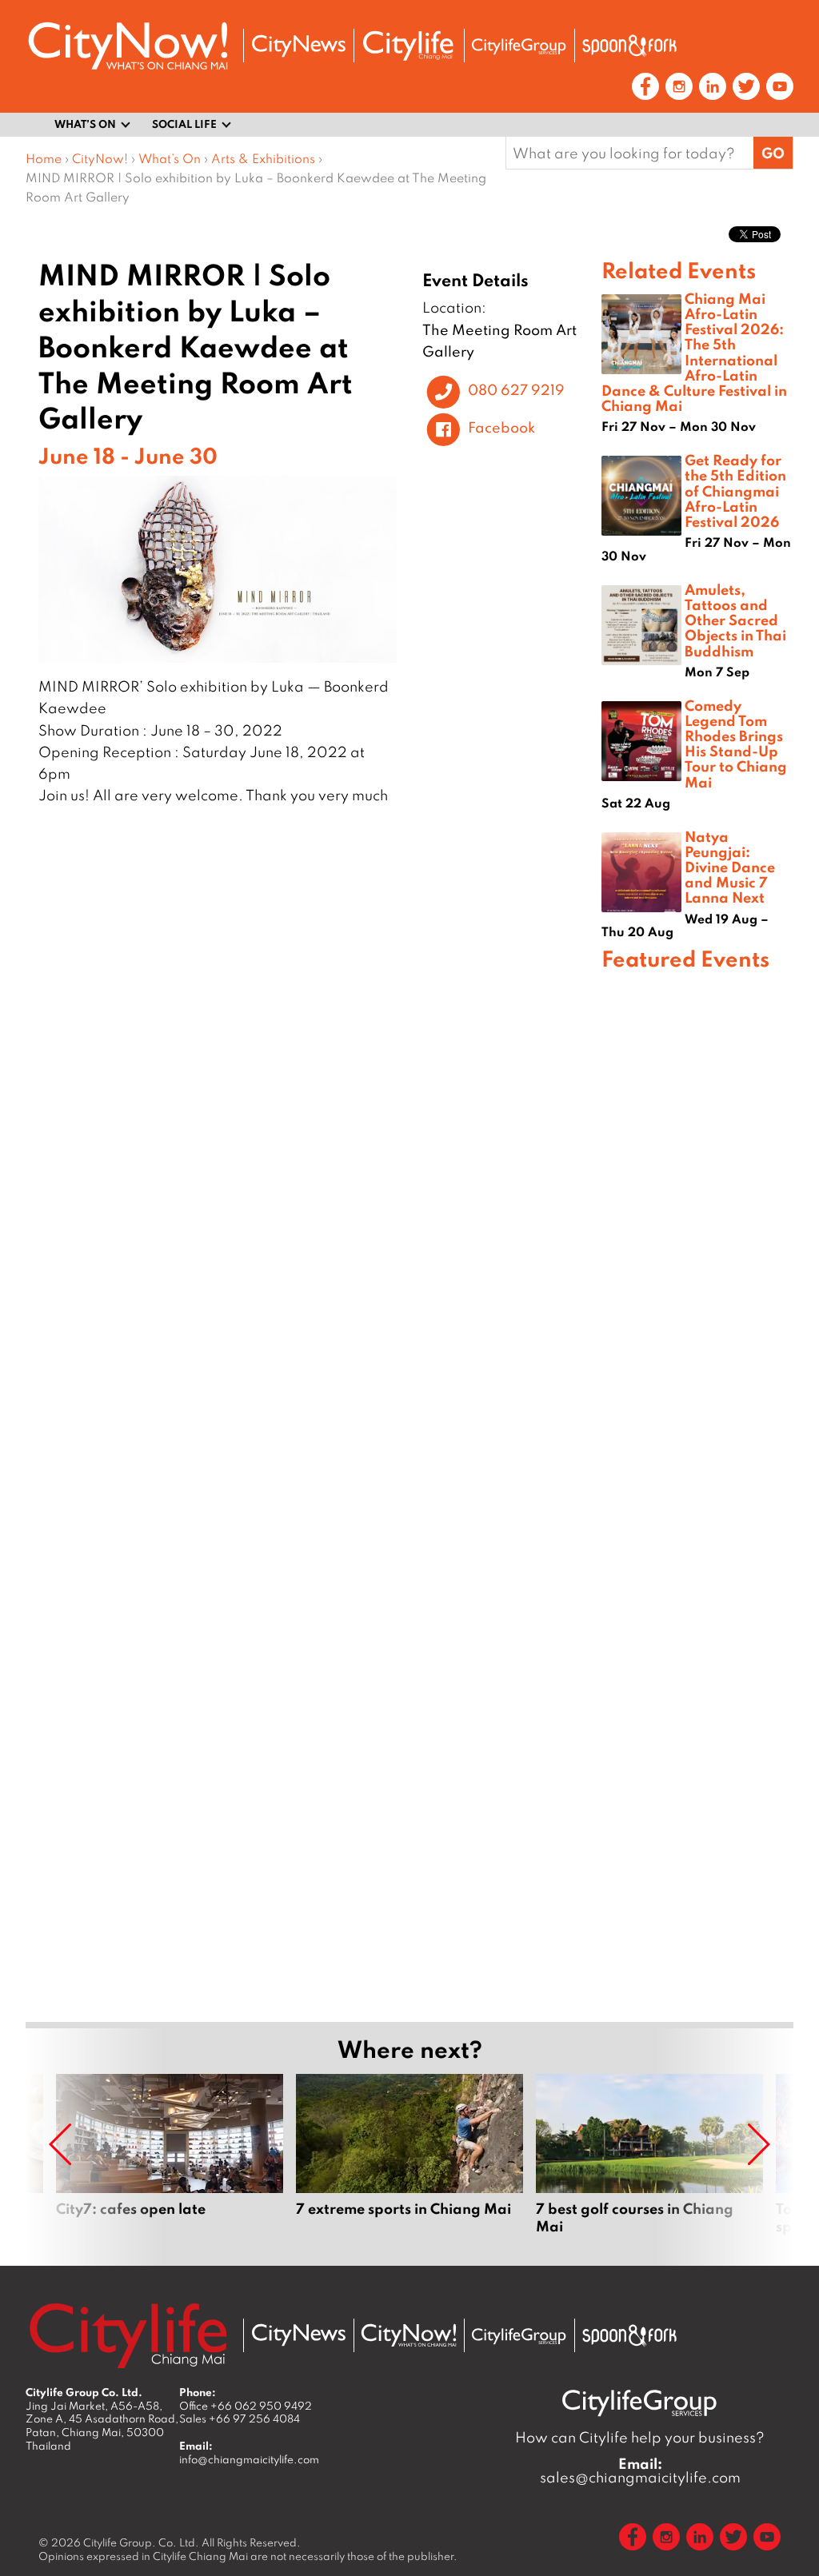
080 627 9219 (516, 389)
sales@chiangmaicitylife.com (640, 2470)
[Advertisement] (697, 1494)
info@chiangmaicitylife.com (249, 2459)
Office (246, 2406)
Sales (240, 2418)
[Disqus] (314, 1067)
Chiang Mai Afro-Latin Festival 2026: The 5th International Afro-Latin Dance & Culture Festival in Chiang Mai (694, 352)
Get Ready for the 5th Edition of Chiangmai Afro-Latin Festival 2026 (735, 490)
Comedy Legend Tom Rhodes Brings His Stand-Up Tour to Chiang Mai (736, 744)
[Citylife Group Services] (519, 46)
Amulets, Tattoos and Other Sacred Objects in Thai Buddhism (735, 620)
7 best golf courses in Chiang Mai (649, 2163)
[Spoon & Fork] (629, 46)
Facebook (501, 427)
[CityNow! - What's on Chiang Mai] (128, 46)
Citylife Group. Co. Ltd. (141, 2542)
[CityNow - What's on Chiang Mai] (409, 2335)
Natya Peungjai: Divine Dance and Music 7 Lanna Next (730, 867)
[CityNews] (298, 46)
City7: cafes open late (170, 2163)
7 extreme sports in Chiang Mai (409, 2163)
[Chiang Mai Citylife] (409, 46)
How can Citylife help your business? (640, 2437)
